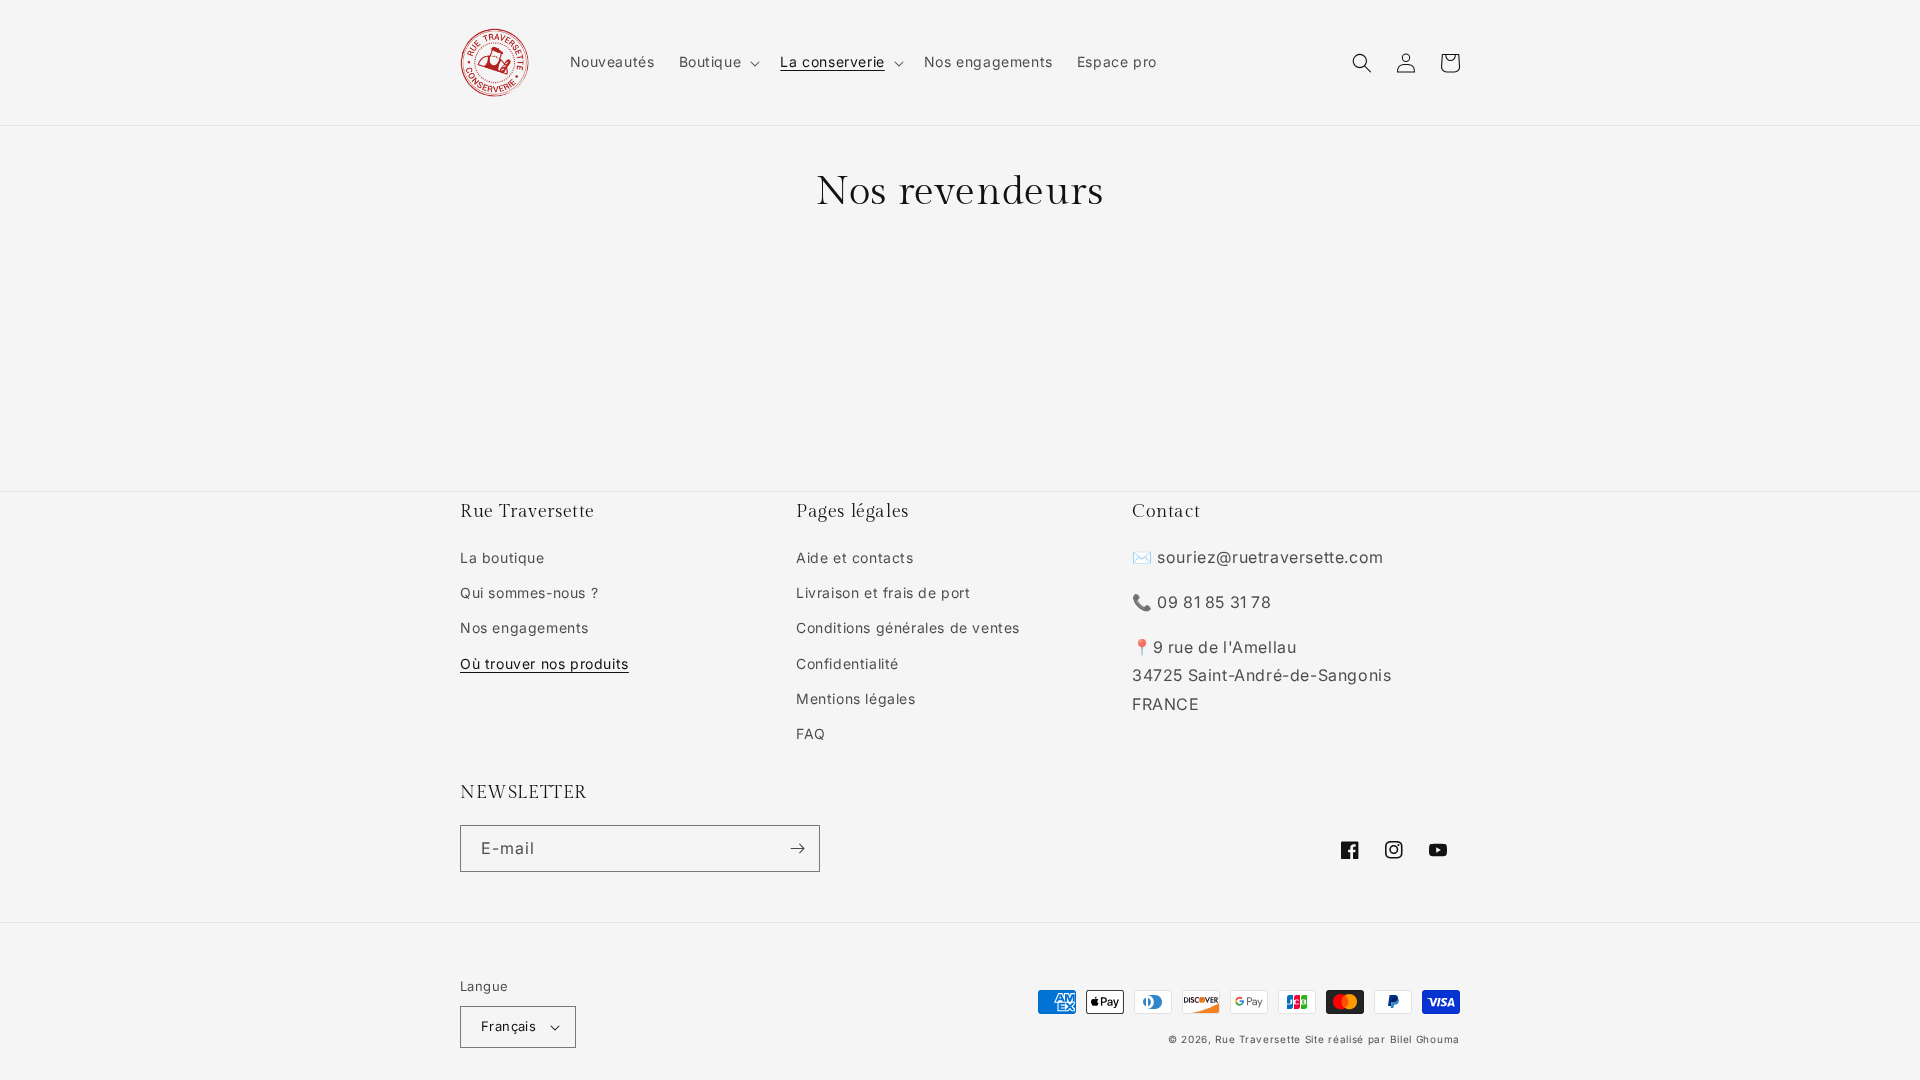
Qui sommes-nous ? (529, 592)
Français (508, 1026)
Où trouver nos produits (544, 663)
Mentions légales (856, 698)
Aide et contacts (855, 557)
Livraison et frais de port (883, 592)
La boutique (502, 557)
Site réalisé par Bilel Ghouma (1382, 1039)
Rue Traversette (1258, 1039)
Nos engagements (524, 627)
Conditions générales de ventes (908, 627)
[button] (718, 62)
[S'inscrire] (797, 848)
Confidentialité (847, 663)
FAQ (811, 733)
